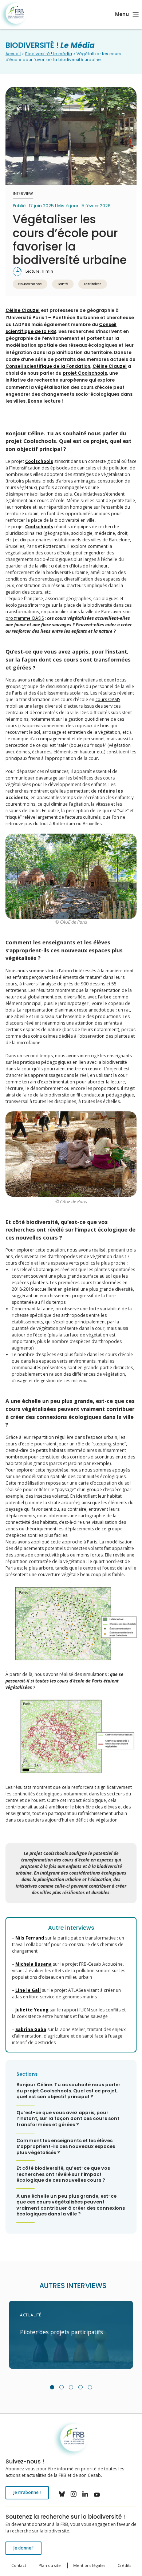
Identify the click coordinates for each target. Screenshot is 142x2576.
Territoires (93, 284)
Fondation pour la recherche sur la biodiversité (14, 15)
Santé (63, 284)
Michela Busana (33, 1964)
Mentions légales (89, 2565)
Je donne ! (23, 2548)
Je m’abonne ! (27, 2492)
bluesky (62, 2494)
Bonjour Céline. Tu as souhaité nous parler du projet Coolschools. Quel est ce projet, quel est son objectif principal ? (68, 2091)
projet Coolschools (85, 373)
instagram (74, 2494)
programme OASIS (25, 618)
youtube (97, 2494)
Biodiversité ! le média (49, 54)
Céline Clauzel (23, 310)
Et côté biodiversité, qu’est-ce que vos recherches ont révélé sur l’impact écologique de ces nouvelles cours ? (63, 2174)
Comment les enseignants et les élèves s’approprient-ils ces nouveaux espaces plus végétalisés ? (66, 2147)
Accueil (13, 54)
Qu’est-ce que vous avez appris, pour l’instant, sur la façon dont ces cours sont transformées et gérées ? (68, 2119)
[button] (52, 2387)
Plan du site (50, 2565)
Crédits (124, 2565)
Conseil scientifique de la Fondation (48, 366)
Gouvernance (30, 284)
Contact (19, 2565)
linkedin (85, 2494)
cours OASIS (108, 699)
